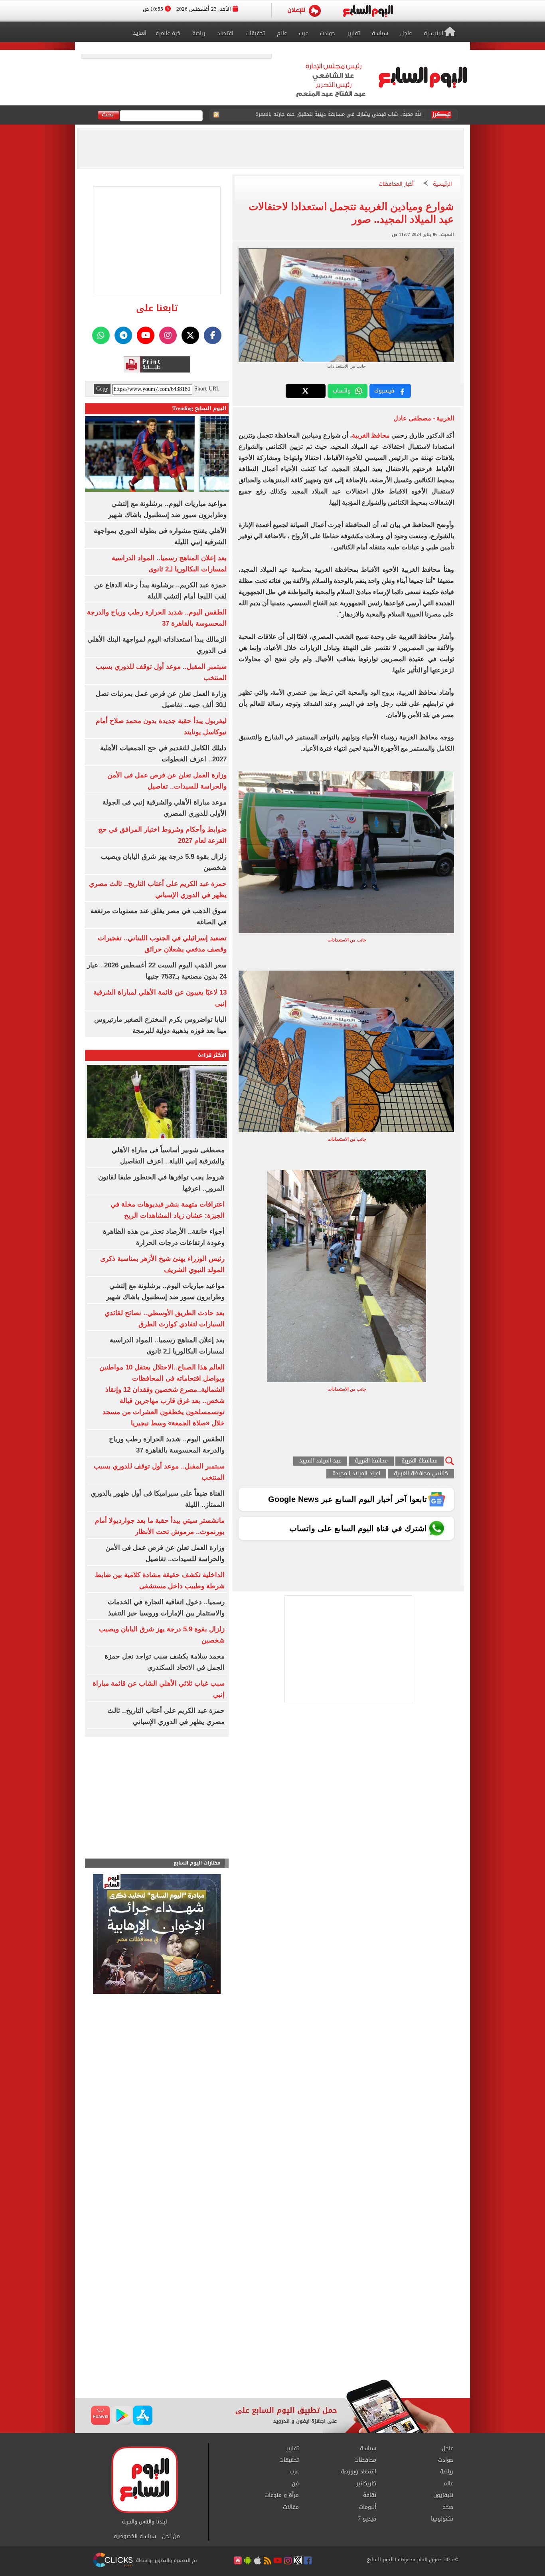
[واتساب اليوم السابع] (101, 335)
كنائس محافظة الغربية (421, 1474)
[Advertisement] (272, 2315)
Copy (102, 389)
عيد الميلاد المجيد (320, 1461)
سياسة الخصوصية (135, 2536)
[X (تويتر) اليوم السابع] (190, 335)
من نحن (171, 2536)
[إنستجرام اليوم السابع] (168, 335)
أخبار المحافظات (396, 184)
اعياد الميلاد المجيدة (356, 1474)
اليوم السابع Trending (199, 408)
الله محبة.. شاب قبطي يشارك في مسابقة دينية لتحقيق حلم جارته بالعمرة (339, 115)
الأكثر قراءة (212, 1055)
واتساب (342, 391)
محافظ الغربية (371, 435)
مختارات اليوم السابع (197, 1863)
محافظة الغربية (420, 1461)
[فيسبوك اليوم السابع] (213, 335)
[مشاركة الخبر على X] (306, 391)
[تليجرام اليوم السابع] (123, 335)
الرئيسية (442, 184)
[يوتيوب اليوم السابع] (146, 335)
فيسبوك (384, 391)
